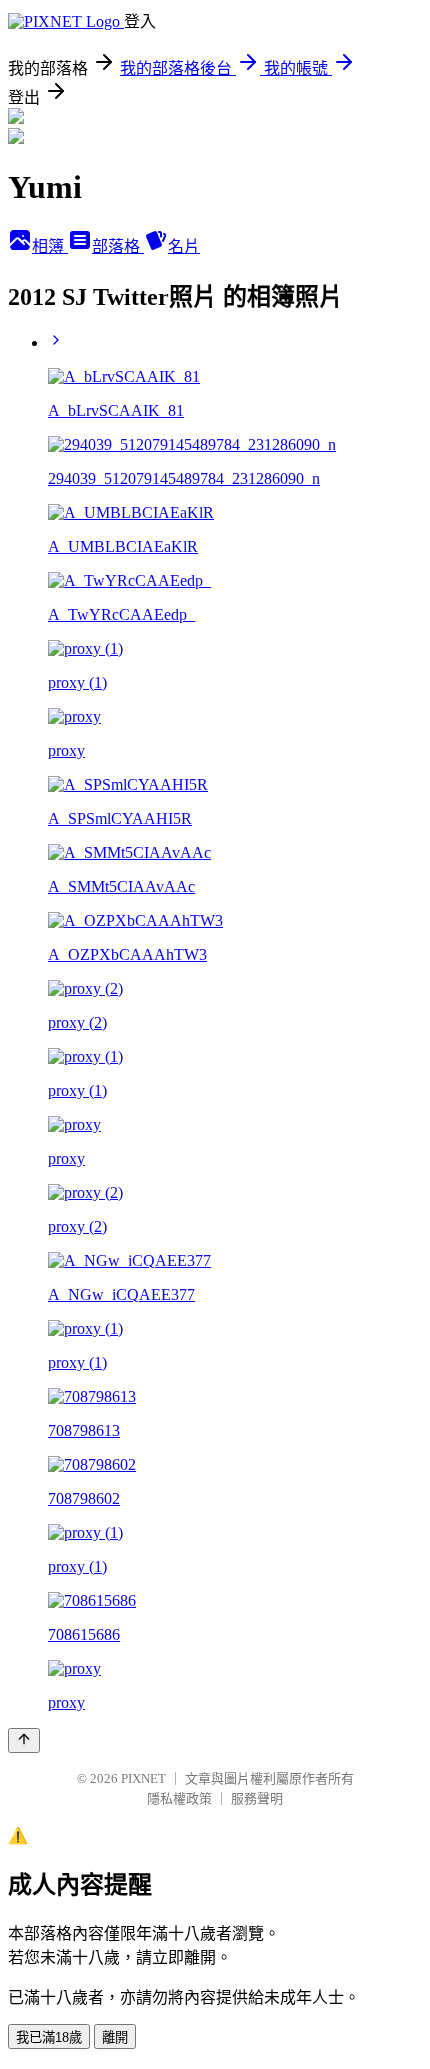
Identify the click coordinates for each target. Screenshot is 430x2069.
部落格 (118, 246)
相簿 (50, 246)
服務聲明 (257, 1798)
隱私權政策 (179, 1798)
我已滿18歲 (49, 2037)
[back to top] (24, 1740)
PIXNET (143, 1778)
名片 (184, 246)
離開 (115, 2037)
